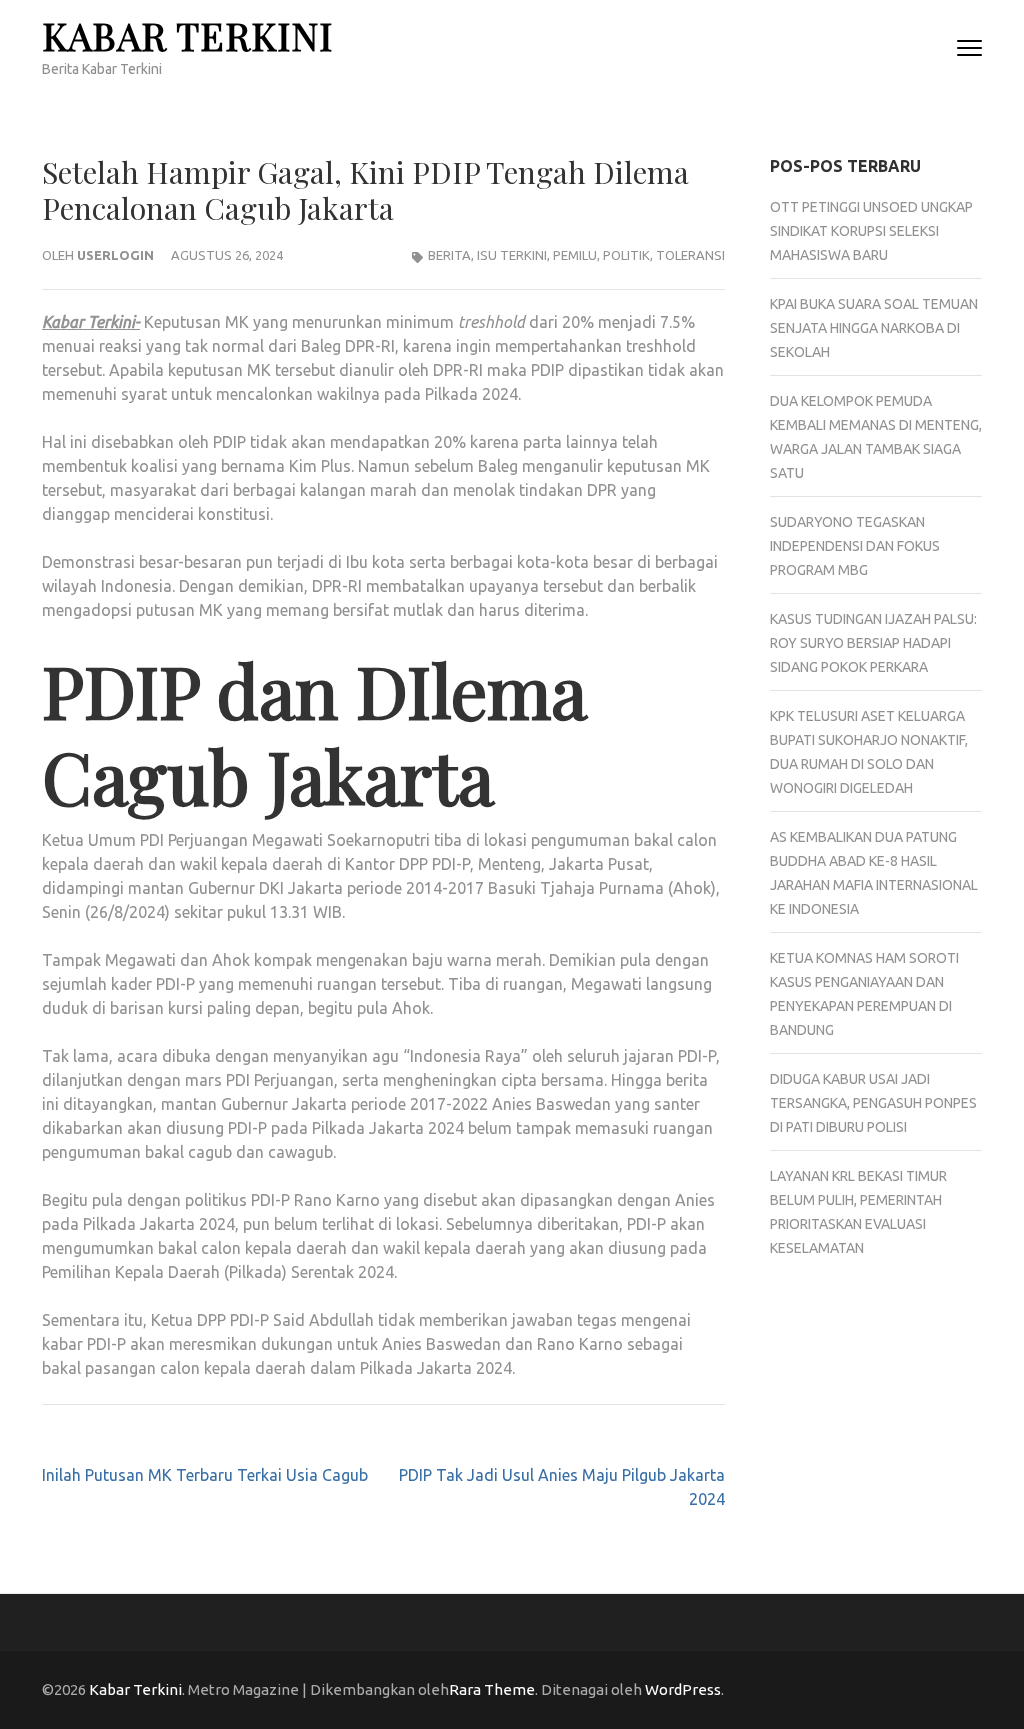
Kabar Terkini (187, 35)
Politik (626, 255)
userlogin (115, 255)
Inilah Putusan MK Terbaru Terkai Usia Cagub (205, 1475)
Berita (449, 255)
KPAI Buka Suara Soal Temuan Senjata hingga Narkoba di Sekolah (874, 328)
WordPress (683, 1689)
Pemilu (575, 255)
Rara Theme (492, 1689)
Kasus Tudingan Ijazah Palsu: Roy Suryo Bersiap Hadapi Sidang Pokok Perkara (873, 643)
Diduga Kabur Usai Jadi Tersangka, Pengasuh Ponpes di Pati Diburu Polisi (873, 1103)
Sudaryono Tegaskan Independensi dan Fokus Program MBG (855, 546)
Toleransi (690, 255)
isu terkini (512, 255)
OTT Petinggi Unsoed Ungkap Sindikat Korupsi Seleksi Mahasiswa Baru (871, 231)
